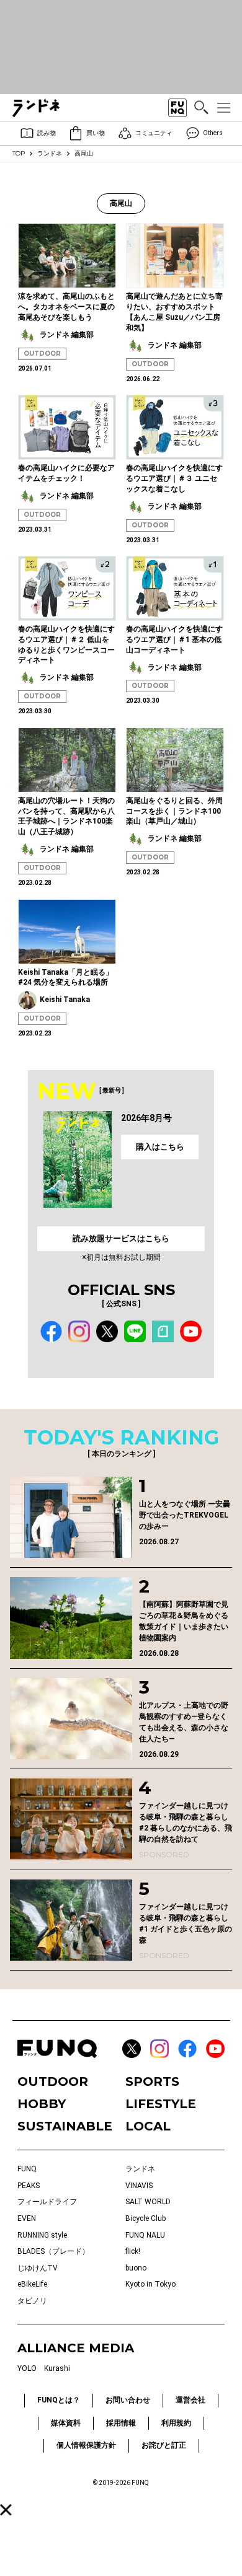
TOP (19, 153)
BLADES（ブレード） (53, 2251)
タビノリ (32, 2301)
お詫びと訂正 (164, 2445)
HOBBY (42, 2104)
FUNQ (27, 2169)
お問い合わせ (128, 2400)
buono (136, 2268)
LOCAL (148, 2126)
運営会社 (190, 2400)
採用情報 (121, 2423)
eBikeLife (32, 2284)
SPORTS (152, 2081)
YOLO (27, 2368)
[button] (6, 2510)
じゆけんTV (38, 2268)
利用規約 (176, 2423)
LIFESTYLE (161, 2104)
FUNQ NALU (145, 2235)
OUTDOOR (42, 354)
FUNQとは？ (59, 2400)
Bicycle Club (146, 2218)
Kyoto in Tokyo (150, 2284)
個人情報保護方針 (86, 2445)
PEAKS (29, 2186)
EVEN (27, 2218)
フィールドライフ (47, 2202)
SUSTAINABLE (65, 2126)
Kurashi (57, 2368)
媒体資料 (66, 2423)
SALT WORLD (148, 2202)
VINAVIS (139, 2186)
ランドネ (50, 153)
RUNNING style (42, 2235)
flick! (133, 2251)
